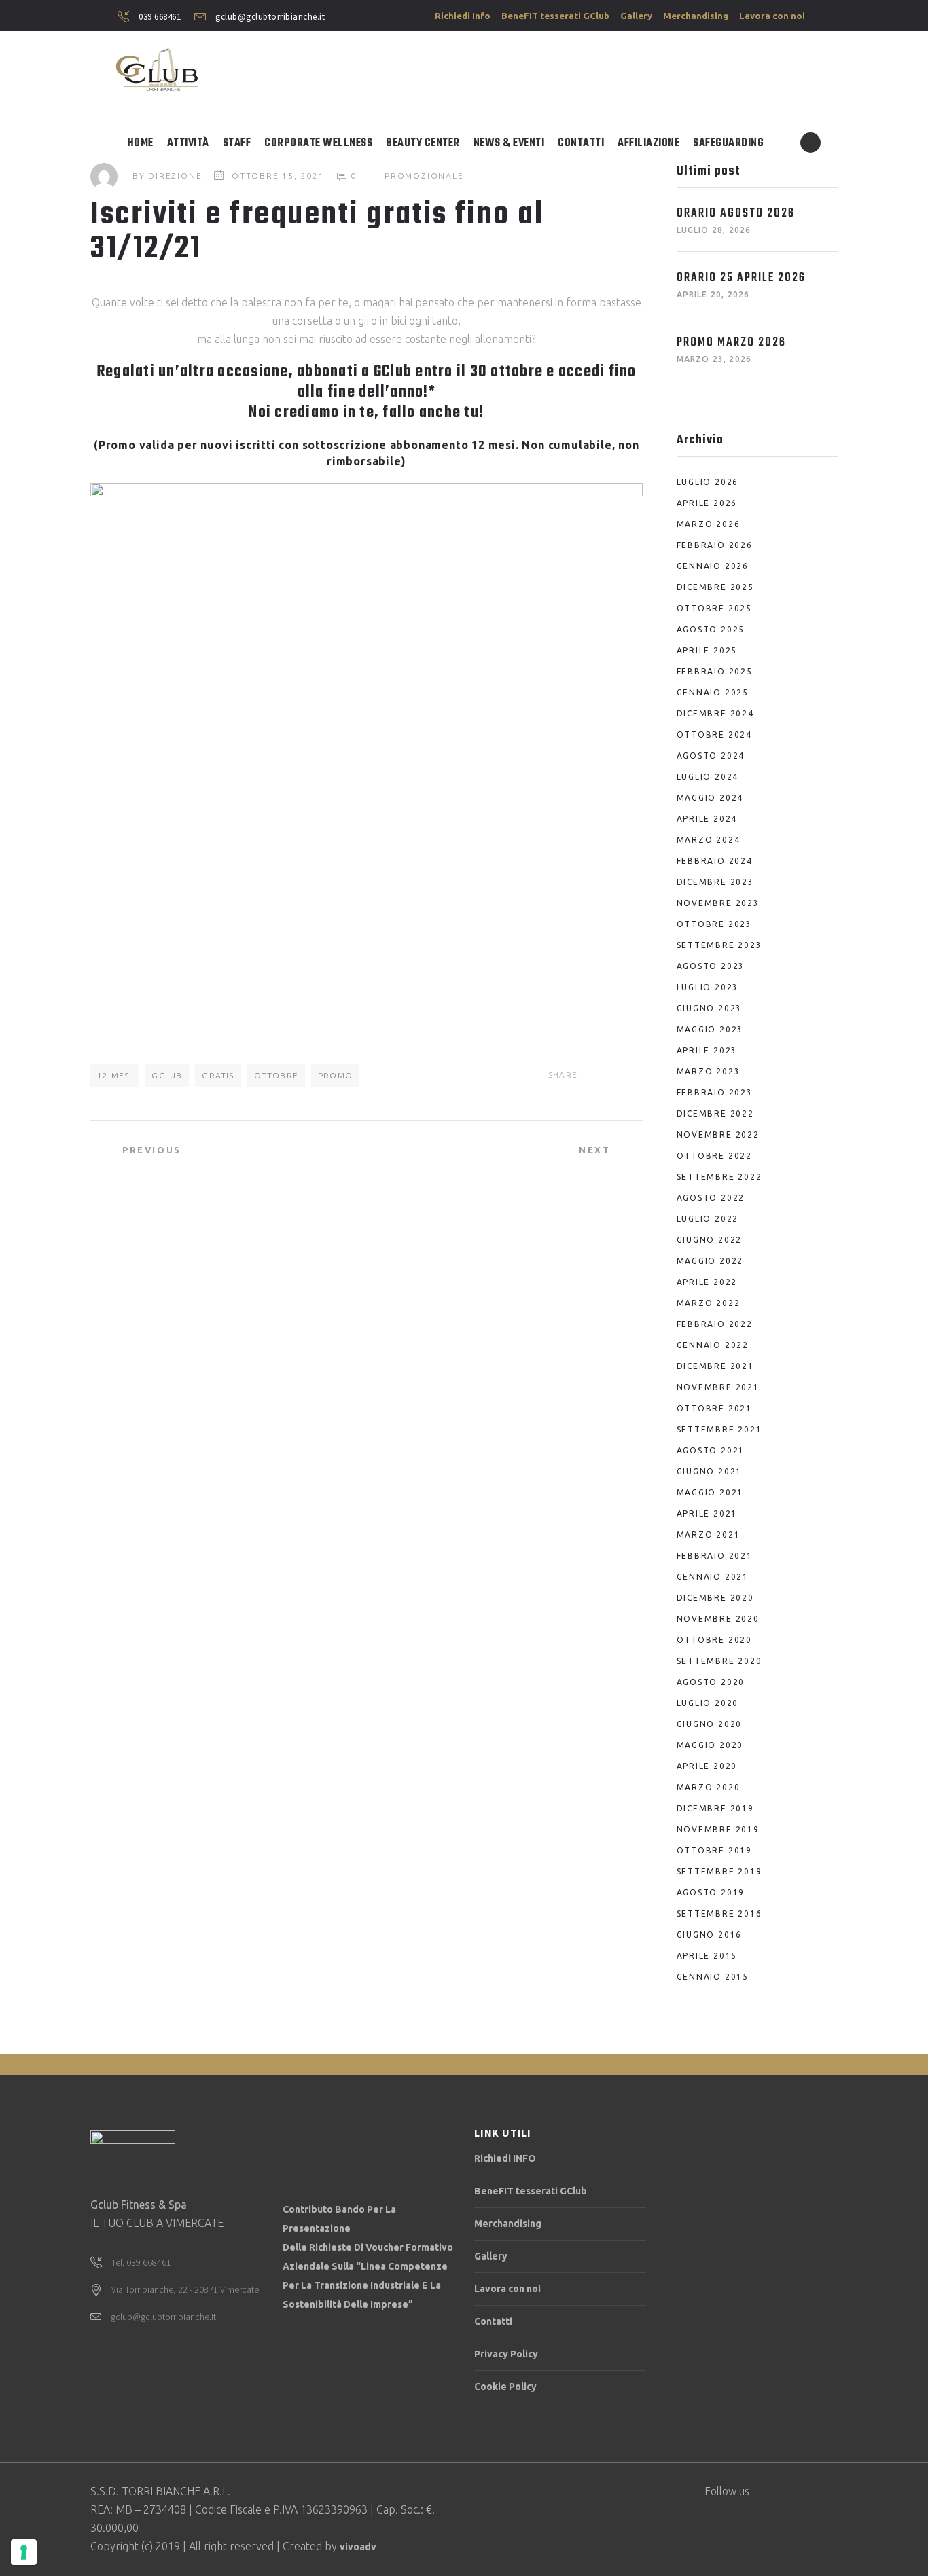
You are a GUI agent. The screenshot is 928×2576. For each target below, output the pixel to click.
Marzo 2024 (709, 840)
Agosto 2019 (711, 1892)
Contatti (493, 2321)
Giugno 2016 (710, 1935)
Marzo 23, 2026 (714, 359)
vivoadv (358, 2547)
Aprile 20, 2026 (713, 294)
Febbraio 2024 (715, 861)
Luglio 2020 (708, 1703)
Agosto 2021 (711, 1450)
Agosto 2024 (711, 756)
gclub (167, 1075)
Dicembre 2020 (715, 1598)
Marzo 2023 (709, 1071)
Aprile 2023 (707, 1050)
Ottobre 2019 (715, 1850)
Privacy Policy (506, 2354)
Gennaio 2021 (713, 1577)
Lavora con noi (772, 16)
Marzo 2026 (709, 524)
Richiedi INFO (505, 2158)
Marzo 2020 (709, 1787)
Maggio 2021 (710, 1492)
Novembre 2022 (718, 1135)
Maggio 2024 (710, 798)
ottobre (276, 1075)
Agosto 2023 (711, 966)
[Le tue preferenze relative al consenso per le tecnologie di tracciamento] (24, 2552)
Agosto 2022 (711, 1198)
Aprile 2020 (707, 1766)
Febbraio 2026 (715, 545)
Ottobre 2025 (715, 608)
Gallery (636, 16)
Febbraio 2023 (715, 1092)
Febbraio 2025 (715, 671)
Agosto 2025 (711, 629)
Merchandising (696, 16)
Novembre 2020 (718, 1619)
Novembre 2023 (718, 903)
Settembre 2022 (719, 1177)
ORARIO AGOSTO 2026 (736, 214)
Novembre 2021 (718, 1387)
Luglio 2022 (708, 1219)
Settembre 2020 (719, 1661)
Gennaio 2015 (713, 1977)
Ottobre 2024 (715, 734)
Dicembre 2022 (715, 1113)
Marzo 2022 (709, 1303)
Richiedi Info (463, 16)
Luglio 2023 (708, 987)
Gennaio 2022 (713, 1345)
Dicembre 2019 (715, 1808)
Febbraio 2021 (715, 1556)
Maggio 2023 (710, 1029)
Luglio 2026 (708, 482)
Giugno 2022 (710, 1240)
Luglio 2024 (708, 777)
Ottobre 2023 (715, 924)
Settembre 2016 (719, 1913)
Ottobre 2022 (715, 1156)
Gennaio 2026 (713, 566)
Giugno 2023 (710, 1008)
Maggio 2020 (710, 1745)
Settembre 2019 (719, 1871)
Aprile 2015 (707, 1956)
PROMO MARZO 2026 (731, 343)
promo (335, 1075)
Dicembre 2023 (715, 882)
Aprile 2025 (707, 650)
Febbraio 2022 (715, 1324)
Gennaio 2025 (713, 692)
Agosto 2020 (711, 1682)
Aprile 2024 (707, 819)
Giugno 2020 (710, 1724)
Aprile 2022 (707, 1282)
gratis (218, 1075)
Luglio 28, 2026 (714, 230)
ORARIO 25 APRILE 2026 (741, 278)
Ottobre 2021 (715, 1408)
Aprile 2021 (707, 1513)
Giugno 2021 (710, 1471)
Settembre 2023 (719, 945)
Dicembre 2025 (715, 587)
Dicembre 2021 (715, 1366)
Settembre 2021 (719, 1429)
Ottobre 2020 (715, 1640)
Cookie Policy (505, 2387)
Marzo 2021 (709, 1535)
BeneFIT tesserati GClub (555, 16)
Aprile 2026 (707, 503)
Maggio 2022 (710, 1261)
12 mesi (114, 1075)
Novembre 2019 (718, 1829)
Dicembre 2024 (715, 713)
